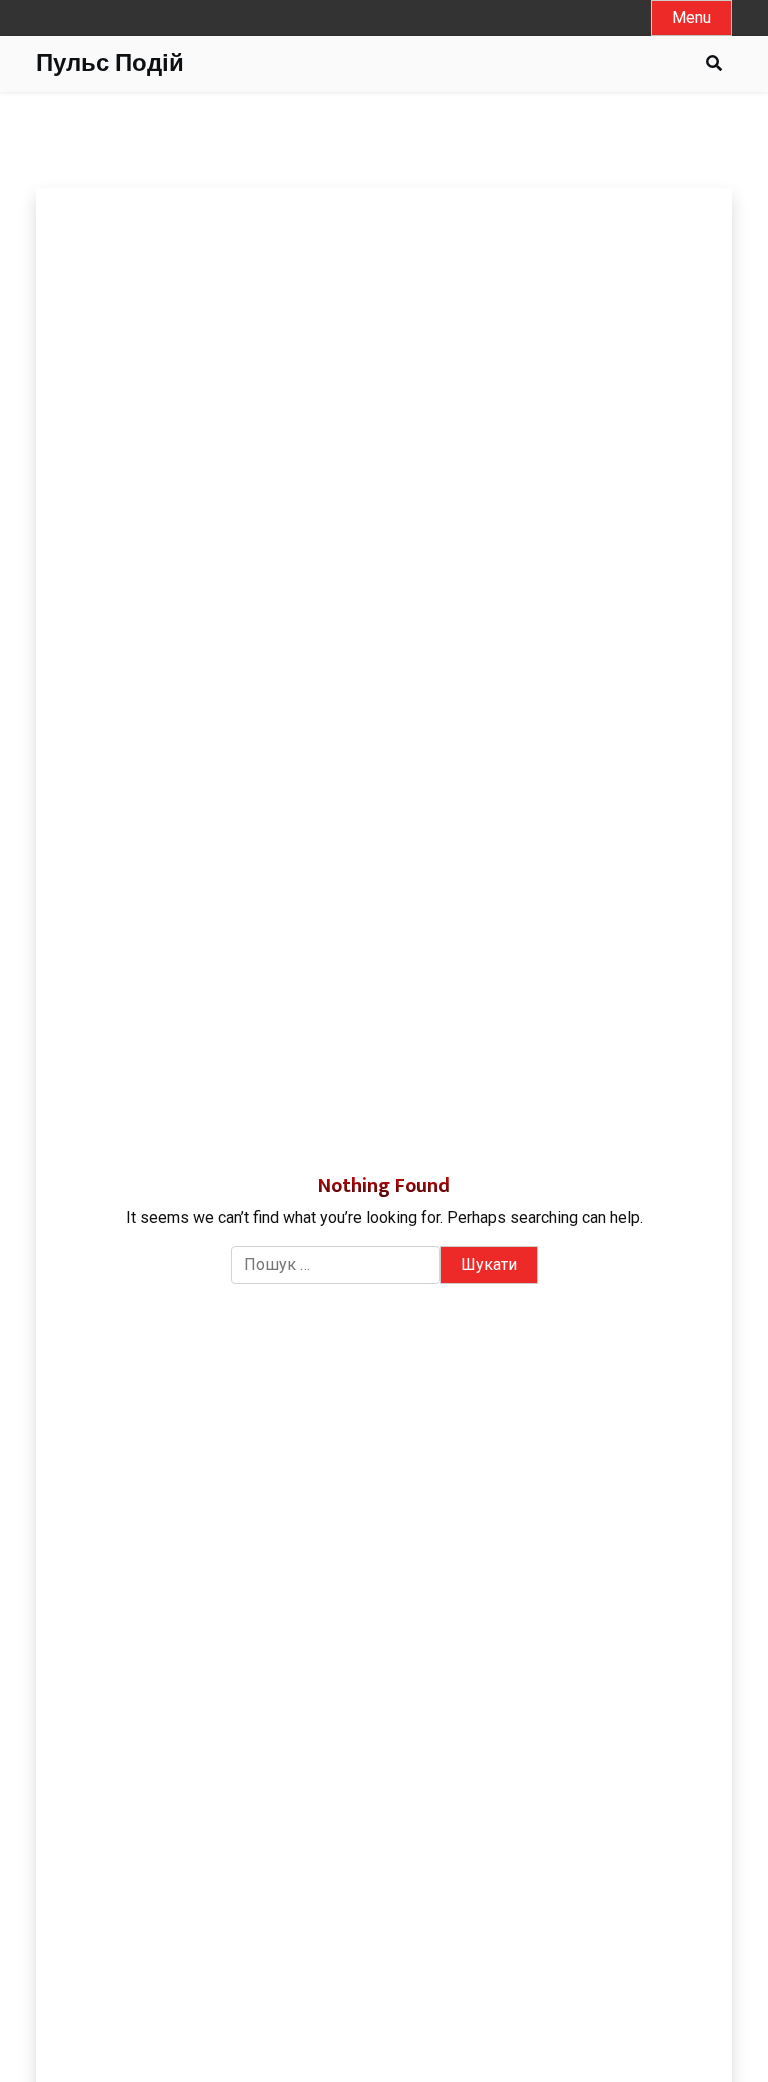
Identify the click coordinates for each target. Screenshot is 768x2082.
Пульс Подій (110, 64)
